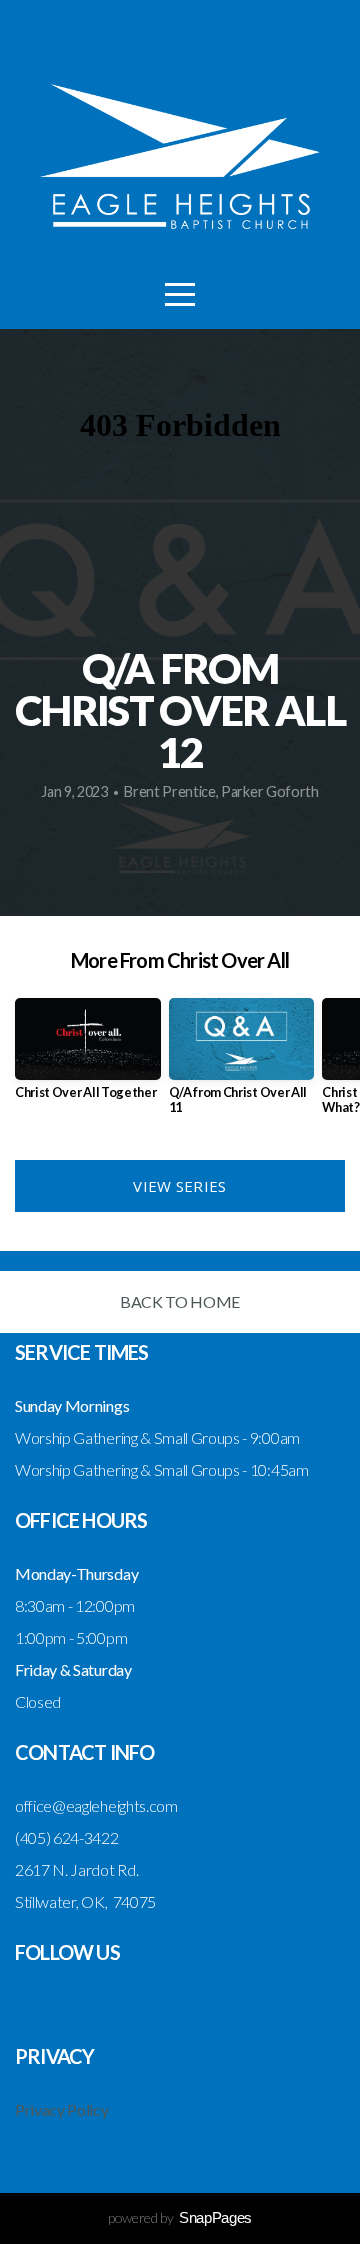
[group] (88, 1056)
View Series (179, 1186)
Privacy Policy (62, 2109)
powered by (180, 2217)
